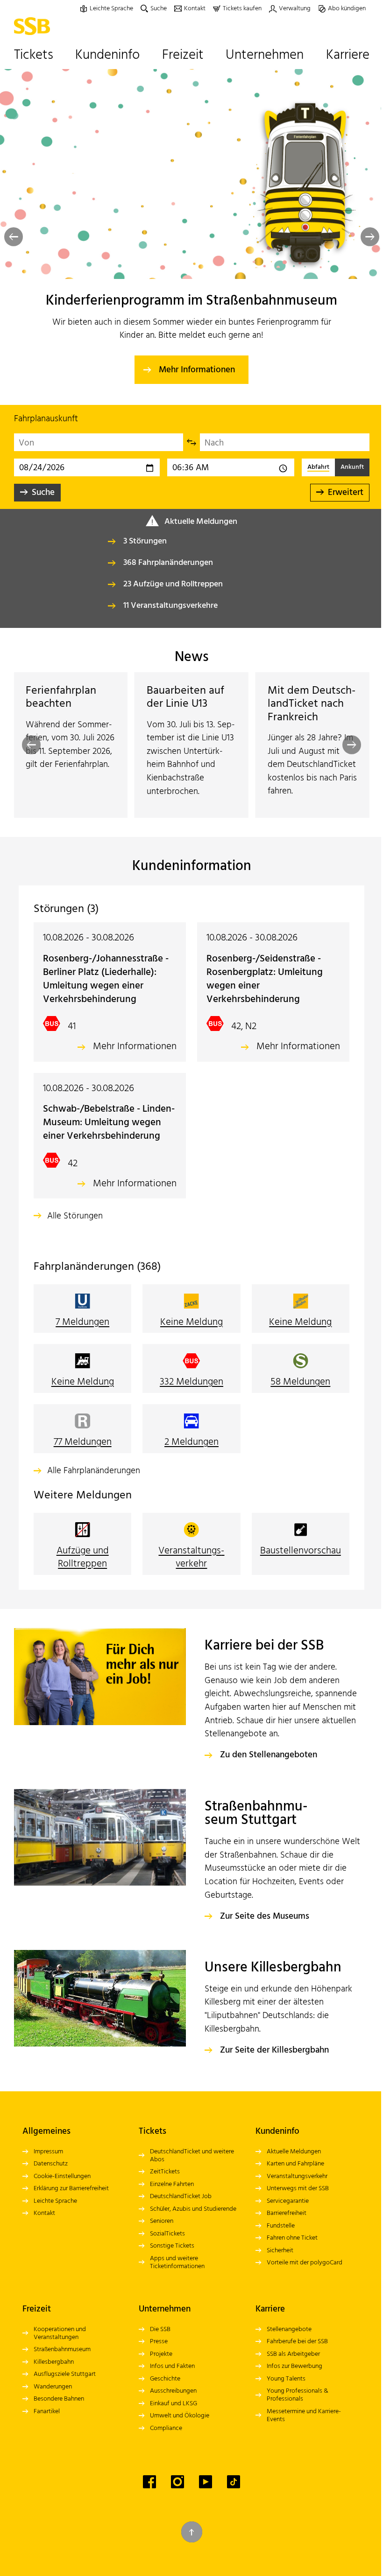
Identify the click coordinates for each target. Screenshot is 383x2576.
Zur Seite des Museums (265, 1916)
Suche (43, 493)
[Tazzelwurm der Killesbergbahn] (100, 1998)
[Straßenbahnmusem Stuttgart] (100, 1837)
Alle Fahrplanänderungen (94, 1471)
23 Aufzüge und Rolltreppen (173, 584)
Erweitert (346, 493)
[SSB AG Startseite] (34, 26)
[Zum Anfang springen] (192, 2532)
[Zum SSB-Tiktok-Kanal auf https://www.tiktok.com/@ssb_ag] (234, 2482)
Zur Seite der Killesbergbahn (274, 2050)
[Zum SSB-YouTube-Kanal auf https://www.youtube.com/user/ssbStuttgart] (206, 2482)
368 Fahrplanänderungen (168, 563)
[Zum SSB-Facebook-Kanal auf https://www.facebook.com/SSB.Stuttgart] (149, 2482)
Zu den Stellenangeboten (269, 1755)
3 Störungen (145, 541)
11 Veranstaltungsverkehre (170, 606)
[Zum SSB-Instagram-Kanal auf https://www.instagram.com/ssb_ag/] (177, 2482)
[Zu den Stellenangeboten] (100, 1677)
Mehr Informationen (197, 370)
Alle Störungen (75, 1216)
